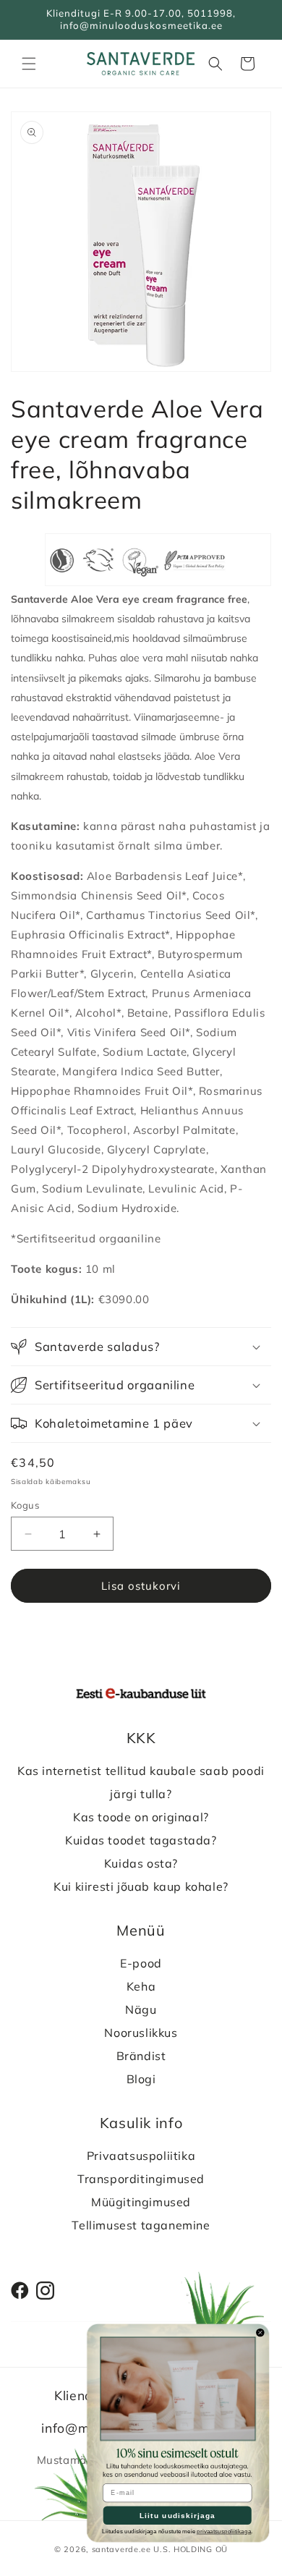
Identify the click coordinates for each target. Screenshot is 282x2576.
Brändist (141, 2056)
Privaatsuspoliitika (141, 2156)
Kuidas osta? (141, 1863)
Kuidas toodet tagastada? (141, 1840)
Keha (141, 1986)
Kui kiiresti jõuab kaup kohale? (141, 1886)
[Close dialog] (260, 2333)
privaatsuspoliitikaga (224, 2531)
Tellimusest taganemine (141, 2225)
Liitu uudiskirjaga (178, 2516)
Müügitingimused (141, 2202)
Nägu (141, 2009)
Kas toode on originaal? (141, 1817)
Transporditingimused (141, 2179)
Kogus (25, 1505)
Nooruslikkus (141, 2033)
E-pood (141, 1963)
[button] (29, 64)
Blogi (141, 2079)
